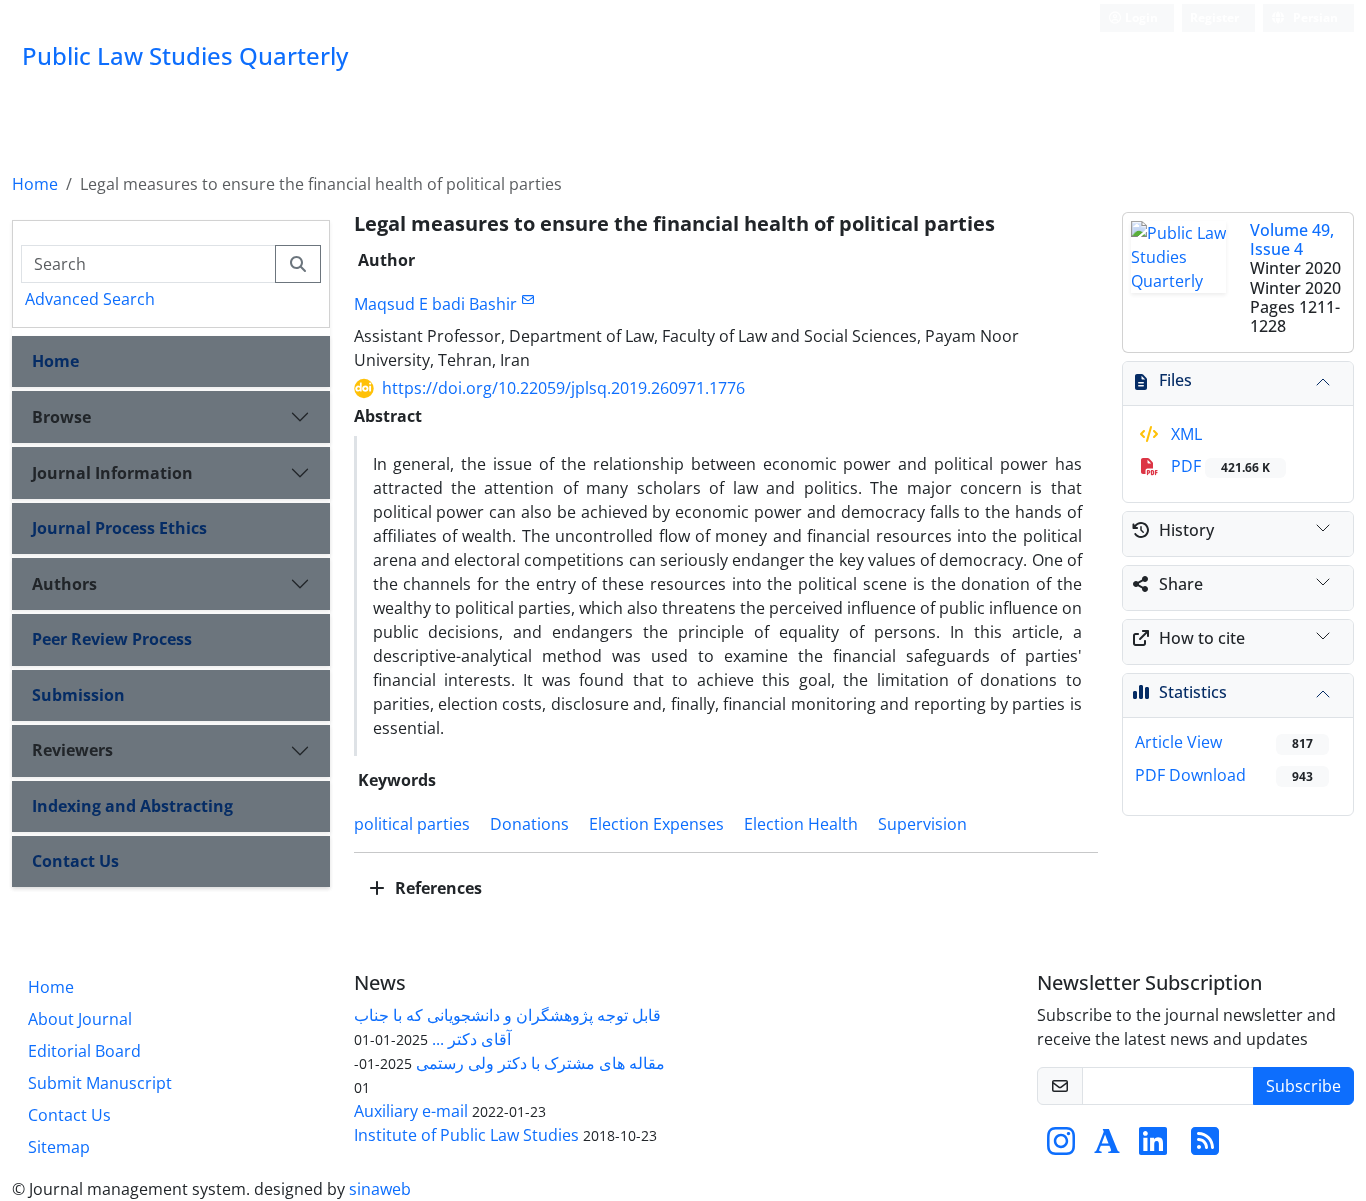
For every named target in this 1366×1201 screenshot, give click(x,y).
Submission (78, 695)
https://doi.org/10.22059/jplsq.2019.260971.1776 (563, 388)
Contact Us (75, 861)
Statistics (1193, 692)
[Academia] (1107, 1147)
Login (1140, 17)
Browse (61, 417)
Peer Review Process (112, 639)
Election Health (801, 824)
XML (1184, 434)
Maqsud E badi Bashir (435, 304)
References (436, 888)
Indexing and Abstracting (132, 806)
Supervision (922, 824)
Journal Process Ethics (119, 528)
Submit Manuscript (100, 1083)
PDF (1218, 466)
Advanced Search (90, 299)
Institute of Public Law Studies (466, 1135)
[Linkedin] (1153, 1147)
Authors (64, 584)
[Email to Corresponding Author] (528, 299)
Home (35, 184)
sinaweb (380, 1189)
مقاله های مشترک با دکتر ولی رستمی (540, 1063)
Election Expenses (656, 824)
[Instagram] (1061, 1147)
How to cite (1202, 638)
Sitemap (59, 1147)
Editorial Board (84, 1051)
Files (1175, 380)
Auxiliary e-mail (411, 1111)
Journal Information (112, 473)
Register (1214, 17)
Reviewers (72, 750)
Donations (529, 824)
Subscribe (1303, 1086)
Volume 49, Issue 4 (1292, 239)
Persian (1314, 17)
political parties (412, 824)
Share (1181, 584)
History (1186, 530)
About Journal (80, 1019)
